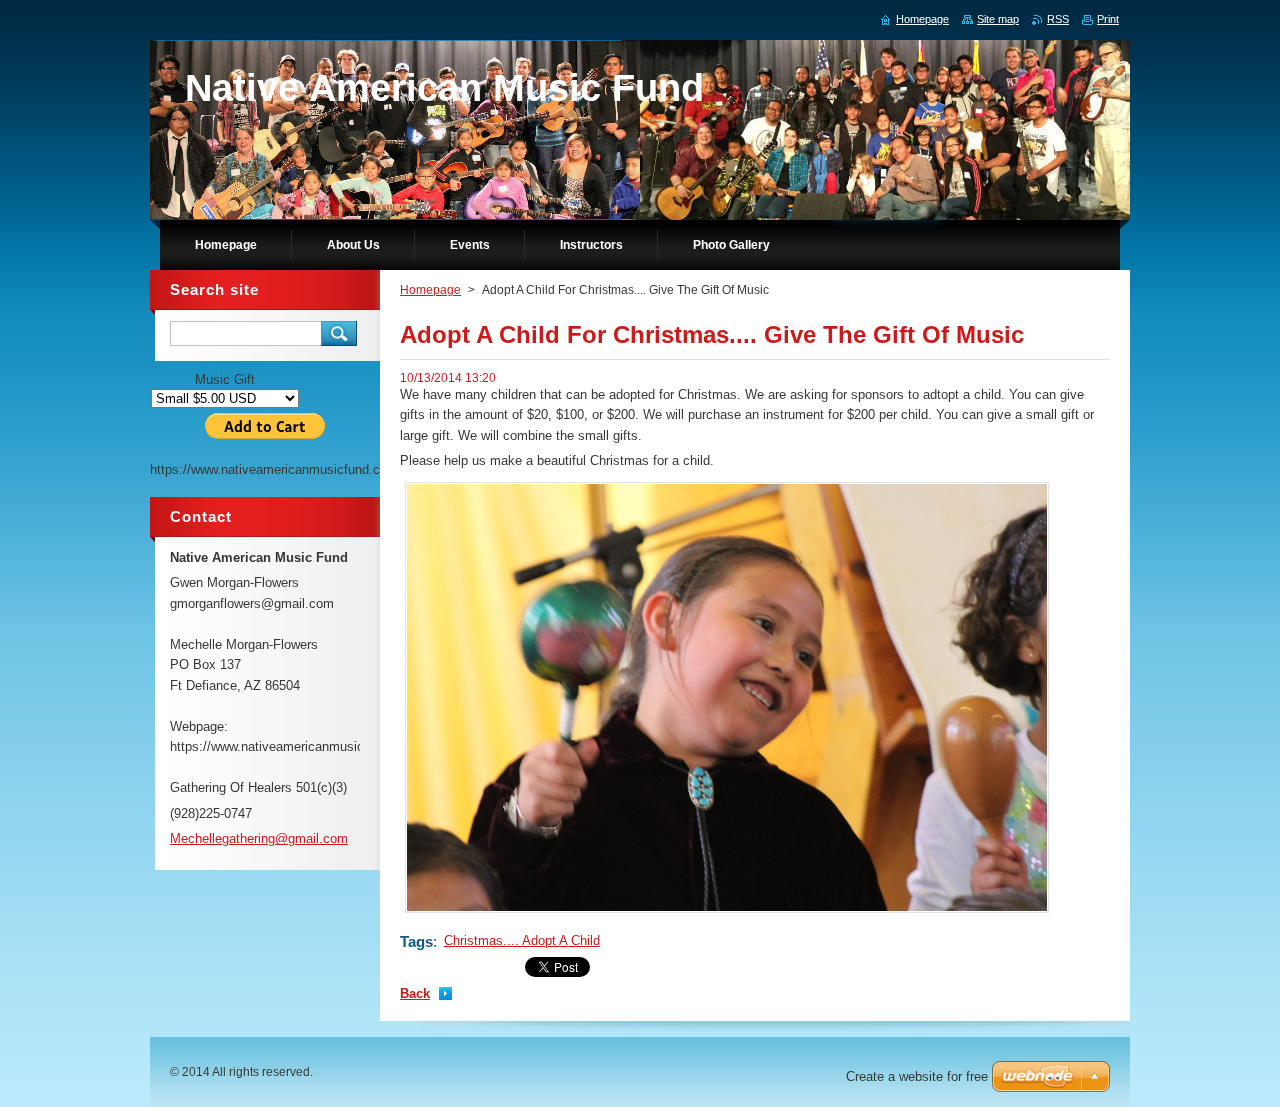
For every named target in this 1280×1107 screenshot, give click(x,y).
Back (415, 993)
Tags (416, 941)
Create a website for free (917, 1076)
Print (1108, 19)
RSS (1058, 19)
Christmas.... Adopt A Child (522, 940)
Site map (998, 19)
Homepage (430, 290)
